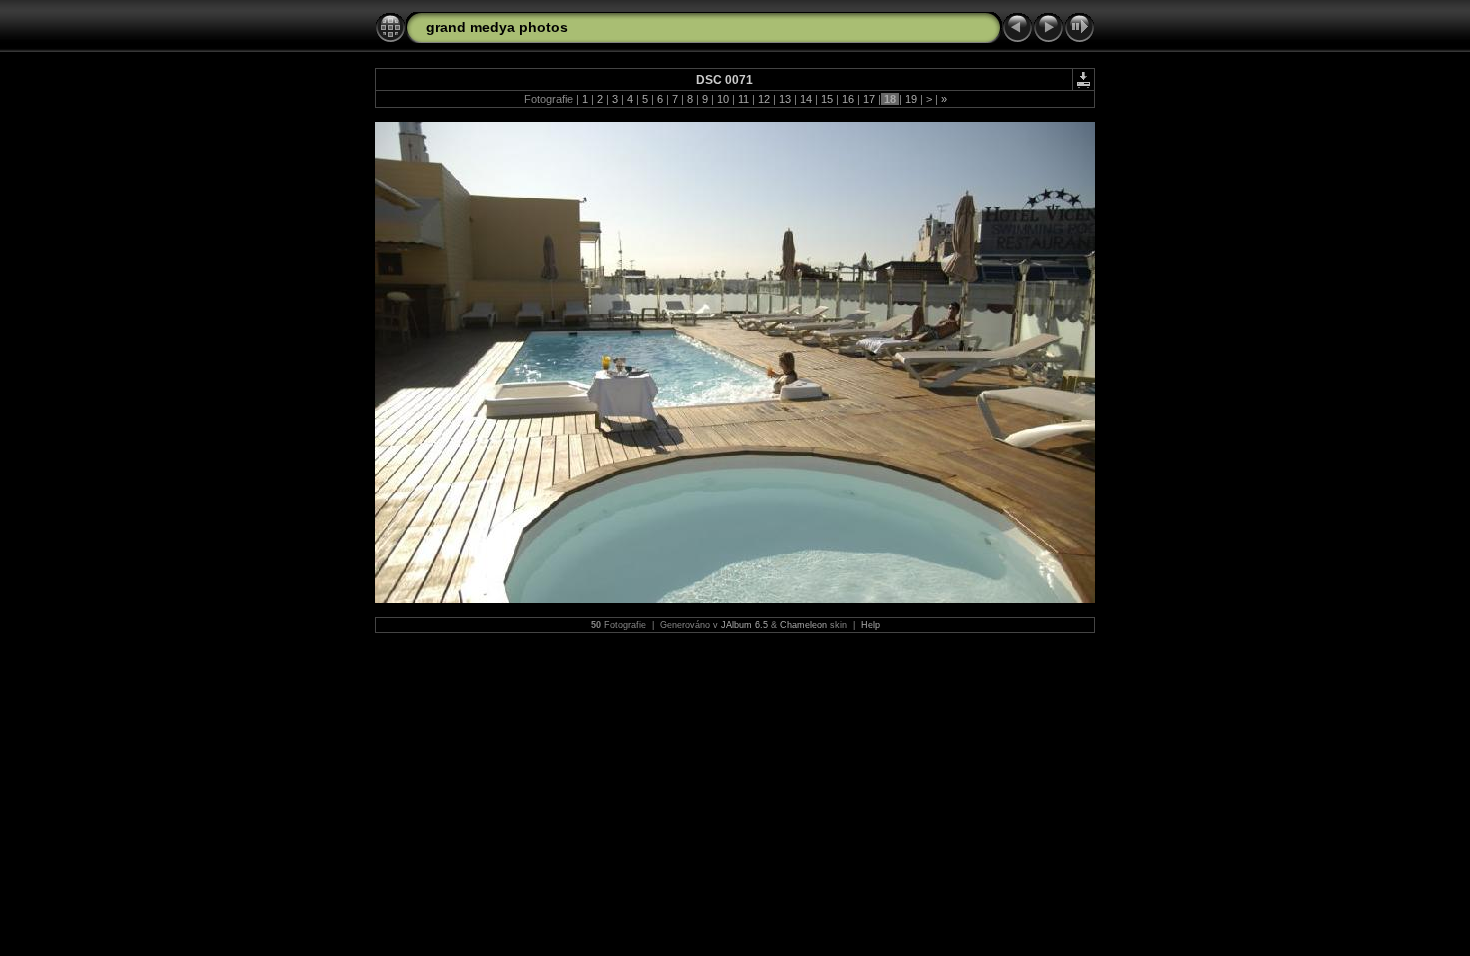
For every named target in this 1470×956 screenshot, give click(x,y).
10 (723, 99)
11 (743, 99)
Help (870, 625)
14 (806, 99)
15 (827, 99)
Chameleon (803, 625)
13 (785, 99)
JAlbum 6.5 (744, 625)
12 (764, 99)
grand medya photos (497, 27)
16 (848, 99)
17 (869, 99)
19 (911, 99)
